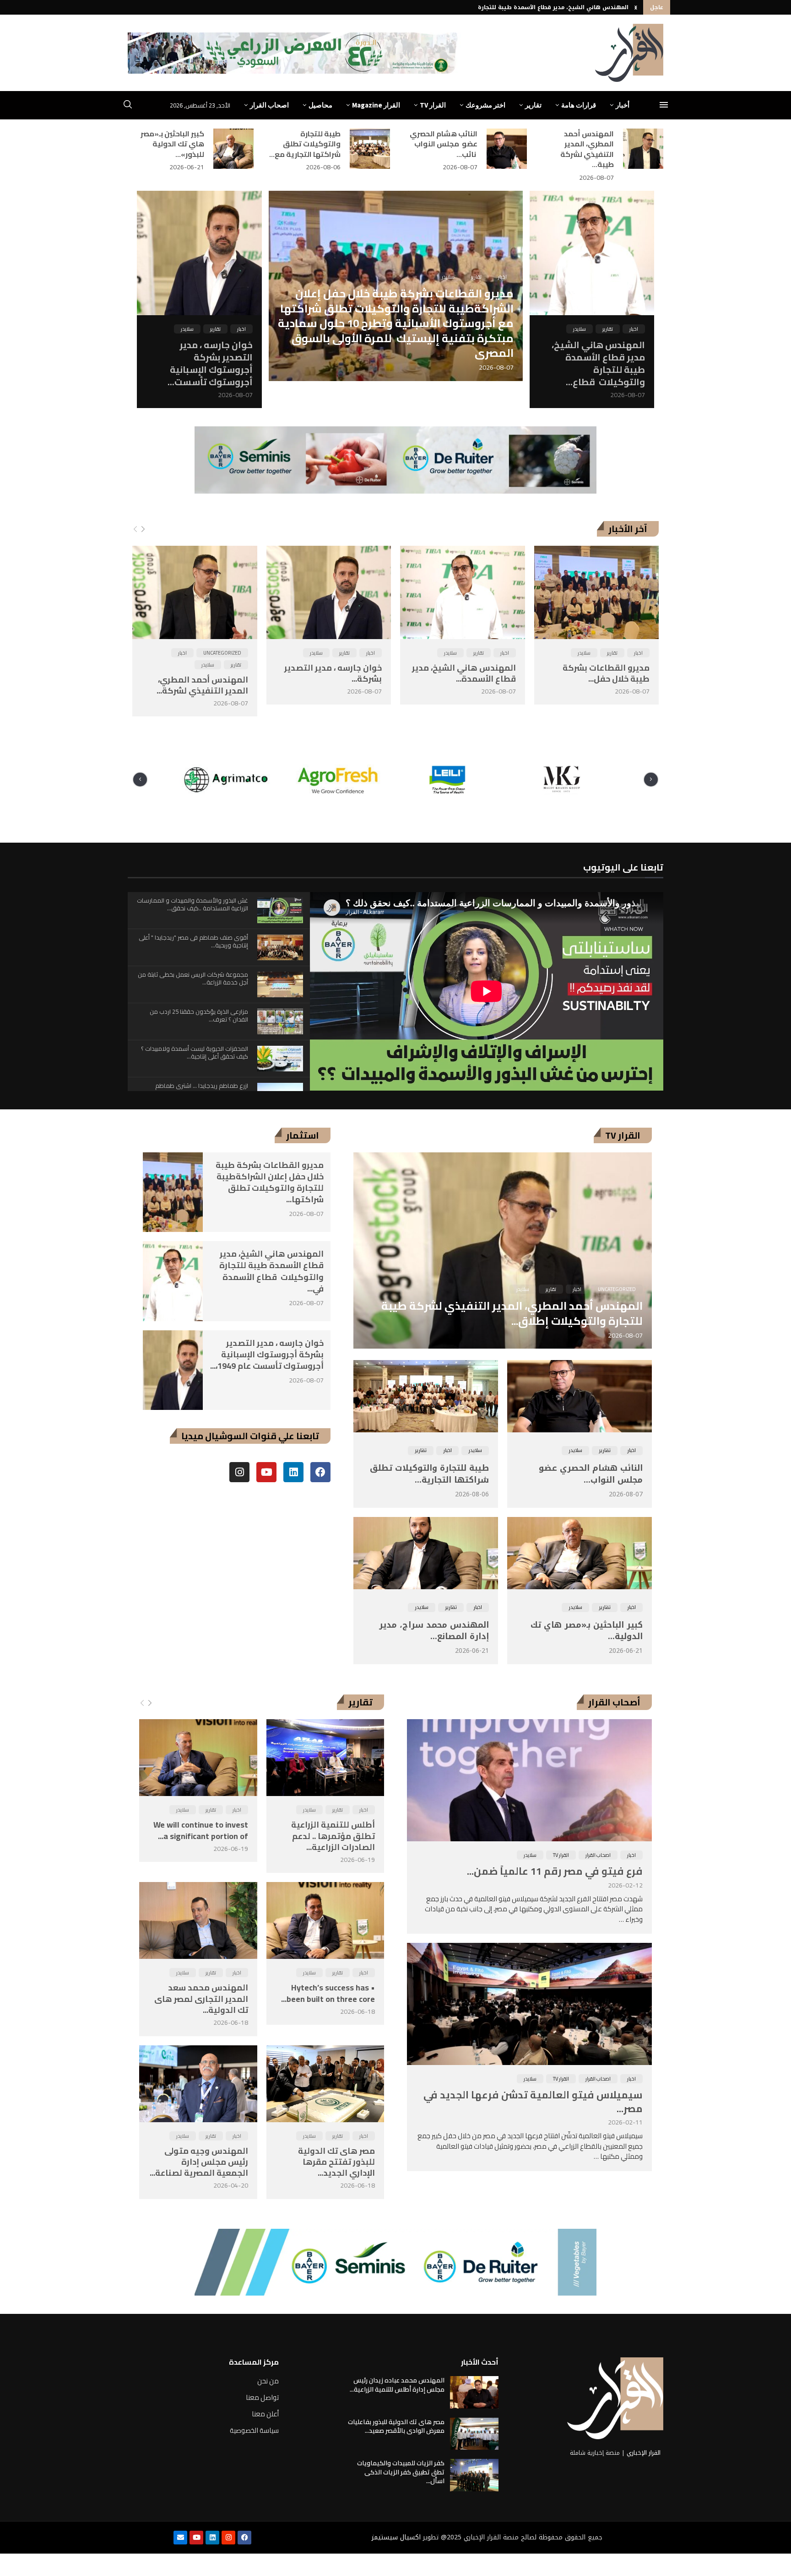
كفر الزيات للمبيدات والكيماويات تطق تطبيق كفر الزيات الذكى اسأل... (401, 2472)
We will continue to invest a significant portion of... (201, 1830)
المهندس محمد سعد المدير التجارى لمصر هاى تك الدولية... (201, 1999)
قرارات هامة (579, 105)
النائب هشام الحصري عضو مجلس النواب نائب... (444, 144)
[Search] (128, 106)
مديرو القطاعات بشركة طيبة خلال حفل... (606, 673)
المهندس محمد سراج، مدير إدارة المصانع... (434, 1631)
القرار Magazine (376, 105)
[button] (636, 7)
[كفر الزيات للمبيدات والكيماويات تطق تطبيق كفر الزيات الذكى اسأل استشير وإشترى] (474, 2475)
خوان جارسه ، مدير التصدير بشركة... (333, 673)
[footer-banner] (395, 2262)
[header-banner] (294, 53)
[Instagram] (239, 1472)
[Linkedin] (293, 1472)
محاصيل (320, 105)
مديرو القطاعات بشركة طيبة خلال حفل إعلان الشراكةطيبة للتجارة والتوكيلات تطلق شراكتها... (270, 1182)
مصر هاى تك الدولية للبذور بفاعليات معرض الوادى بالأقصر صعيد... (396, 2426)
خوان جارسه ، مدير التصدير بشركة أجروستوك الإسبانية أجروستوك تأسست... (210, 363)
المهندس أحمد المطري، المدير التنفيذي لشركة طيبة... (587, 149)
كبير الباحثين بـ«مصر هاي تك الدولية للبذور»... (172, 144)
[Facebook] (320, 1472)
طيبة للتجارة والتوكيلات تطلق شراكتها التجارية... (429, 1474)
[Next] (143, 529)
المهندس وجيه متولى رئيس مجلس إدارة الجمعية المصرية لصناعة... (199, 2162)
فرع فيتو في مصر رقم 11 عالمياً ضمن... (555, 1871)
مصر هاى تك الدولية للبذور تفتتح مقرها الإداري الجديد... (336, 2162)
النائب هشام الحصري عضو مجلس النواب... (589, 1474)
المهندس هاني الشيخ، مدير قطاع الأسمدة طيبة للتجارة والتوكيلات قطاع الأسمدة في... (271, 1271)
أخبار (623, 105)
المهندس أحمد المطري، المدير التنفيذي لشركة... (202, 685)
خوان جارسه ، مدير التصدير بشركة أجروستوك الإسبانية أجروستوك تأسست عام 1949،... (267, 1354)
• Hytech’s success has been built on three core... (328, 1993)
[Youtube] (266, 1472)
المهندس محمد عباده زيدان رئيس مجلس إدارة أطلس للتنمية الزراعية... (397, 2385)
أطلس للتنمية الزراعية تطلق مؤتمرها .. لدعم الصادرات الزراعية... (333, 1836)
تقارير (533, 105)
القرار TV (433, 105)
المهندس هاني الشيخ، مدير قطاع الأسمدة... (464, 673)
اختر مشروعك (485, 105)
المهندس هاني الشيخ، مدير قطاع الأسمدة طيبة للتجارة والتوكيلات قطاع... (598, 363)
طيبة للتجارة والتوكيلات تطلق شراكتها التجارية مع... (305, 144)
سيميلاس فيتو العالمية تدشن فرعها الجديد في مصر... (533, 2102)
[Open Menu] (664, 105)
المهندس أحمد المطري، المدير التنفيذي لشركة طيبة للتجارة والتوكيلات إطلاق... (512, 1313)
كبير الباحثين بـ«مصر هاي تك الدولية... (587, 1631)
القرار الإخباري (644, 2453)
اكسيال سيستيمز (396, 2537)
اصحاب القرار (269, 105)
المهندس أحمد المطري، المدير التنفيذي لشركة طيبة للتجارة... (545, 7)
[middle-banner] (395, 460)
